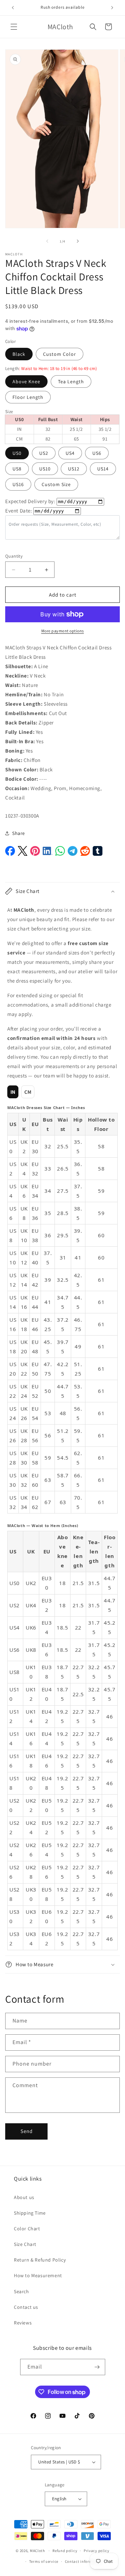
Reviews (23, 2323)
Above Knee (26, 382)
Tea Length (71, 382)
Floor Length (28, 397)
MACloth (37, 2551)
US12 (74, 469)
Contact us (26, 2307)
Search (22, 2291)
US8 (17, 469)
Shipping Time (30, 2213)
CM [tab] (28, 1092)
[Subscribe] (97, 2367)
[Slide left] (47, 241)
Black (19, 354)
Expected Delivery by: (30, 501)
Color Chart (27, 2229)
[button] (14, 27)
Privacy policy (97, 2551)
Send (27, 2131)
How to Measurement (38, 2275)
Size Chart (25, 2244)
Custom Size (56, 484)
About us (24, 2197)
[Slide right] (78, 241)
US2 (44, 453)
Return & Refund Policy (40, 2260)
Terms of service (44, 2561)
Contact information (84, 2561)
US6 (97, 453)
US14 (103, 469)
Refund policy (65, 2551)
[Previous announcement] (13, 8)
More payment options (63, 631)
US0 (17, 453)
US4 (70, 453)
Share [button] (19, 833)
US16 (18, 484)
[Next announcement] (112, 8)
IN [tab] (13, 1092)
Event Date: (19, 511)
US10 (45, 469)
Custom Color (60, 354)
